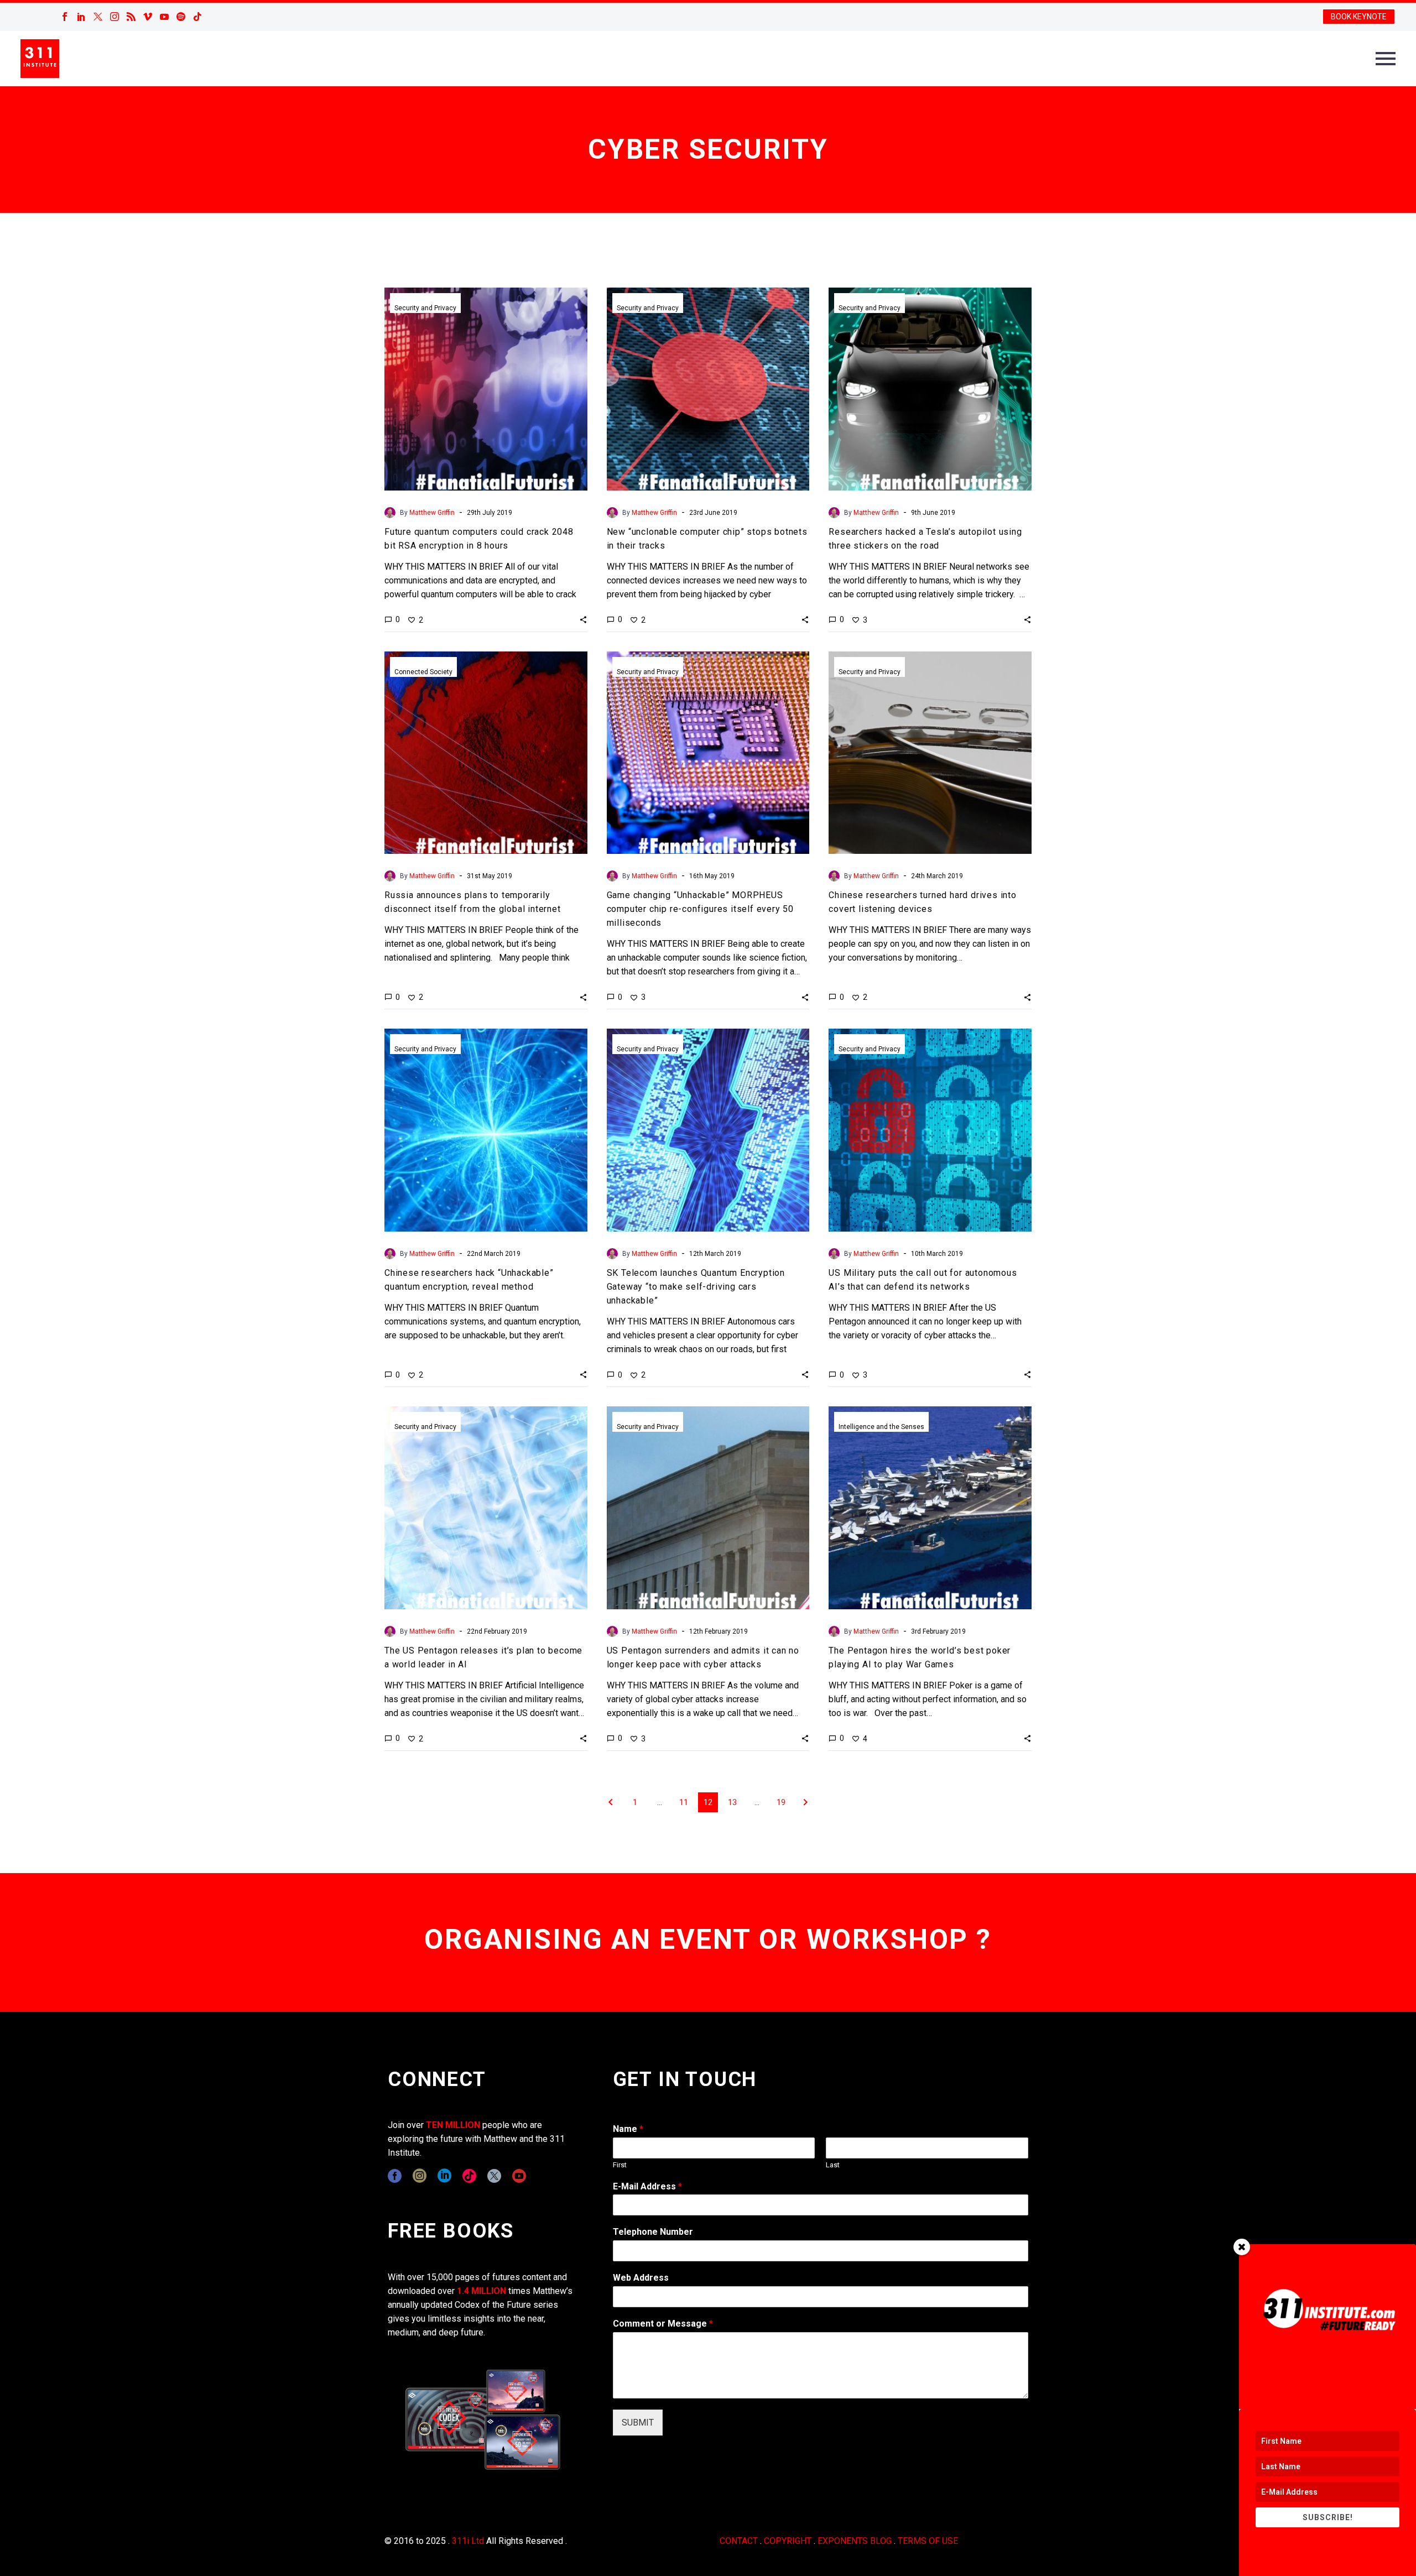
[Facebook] (65, 17)
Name (628, 2129)
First (620, 2165)
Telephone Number (653, 2232)
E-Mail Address (647, 2186)
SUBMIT (638, 2423)
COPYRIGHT (788, 2541)
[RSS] (131, 17)
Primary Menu (1386, 59)
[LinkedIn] (81, 17)
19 (781, 1802)
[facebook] (395, 2176)
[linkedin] (444, 2176)
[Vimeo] (148, 17)
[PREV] (611, 1802)
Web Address (641, 2278)
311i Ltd (468, 2541)
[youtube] (519, 2176)
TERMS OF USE (928, 2541)
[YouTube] (164, 17)
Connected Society (423, 672)
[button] (583, 619)
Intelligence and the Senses (881, 1427)
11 (684, 1802)
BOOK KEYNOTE (1359, 17)
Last (833, 2165)
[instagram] (420, 2176)
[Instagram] (114, 17)
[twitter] (494, 2176)
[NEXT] (805, 1802)
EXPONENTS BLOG (855, 2541)
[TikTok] (197, 17)
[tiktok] (469, 2176)
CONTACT (739, 2541)
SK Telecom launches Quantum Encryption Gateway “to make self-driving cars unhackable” (696, 1287)
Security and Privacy (425, 308)
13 (732, 1802)
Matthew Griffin (432, 513)
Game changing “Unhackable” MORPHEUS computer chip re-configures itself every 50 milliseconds (700, 909)
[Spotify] (181, 17)
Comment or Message (663, 2324)
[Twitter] (98, 17)
